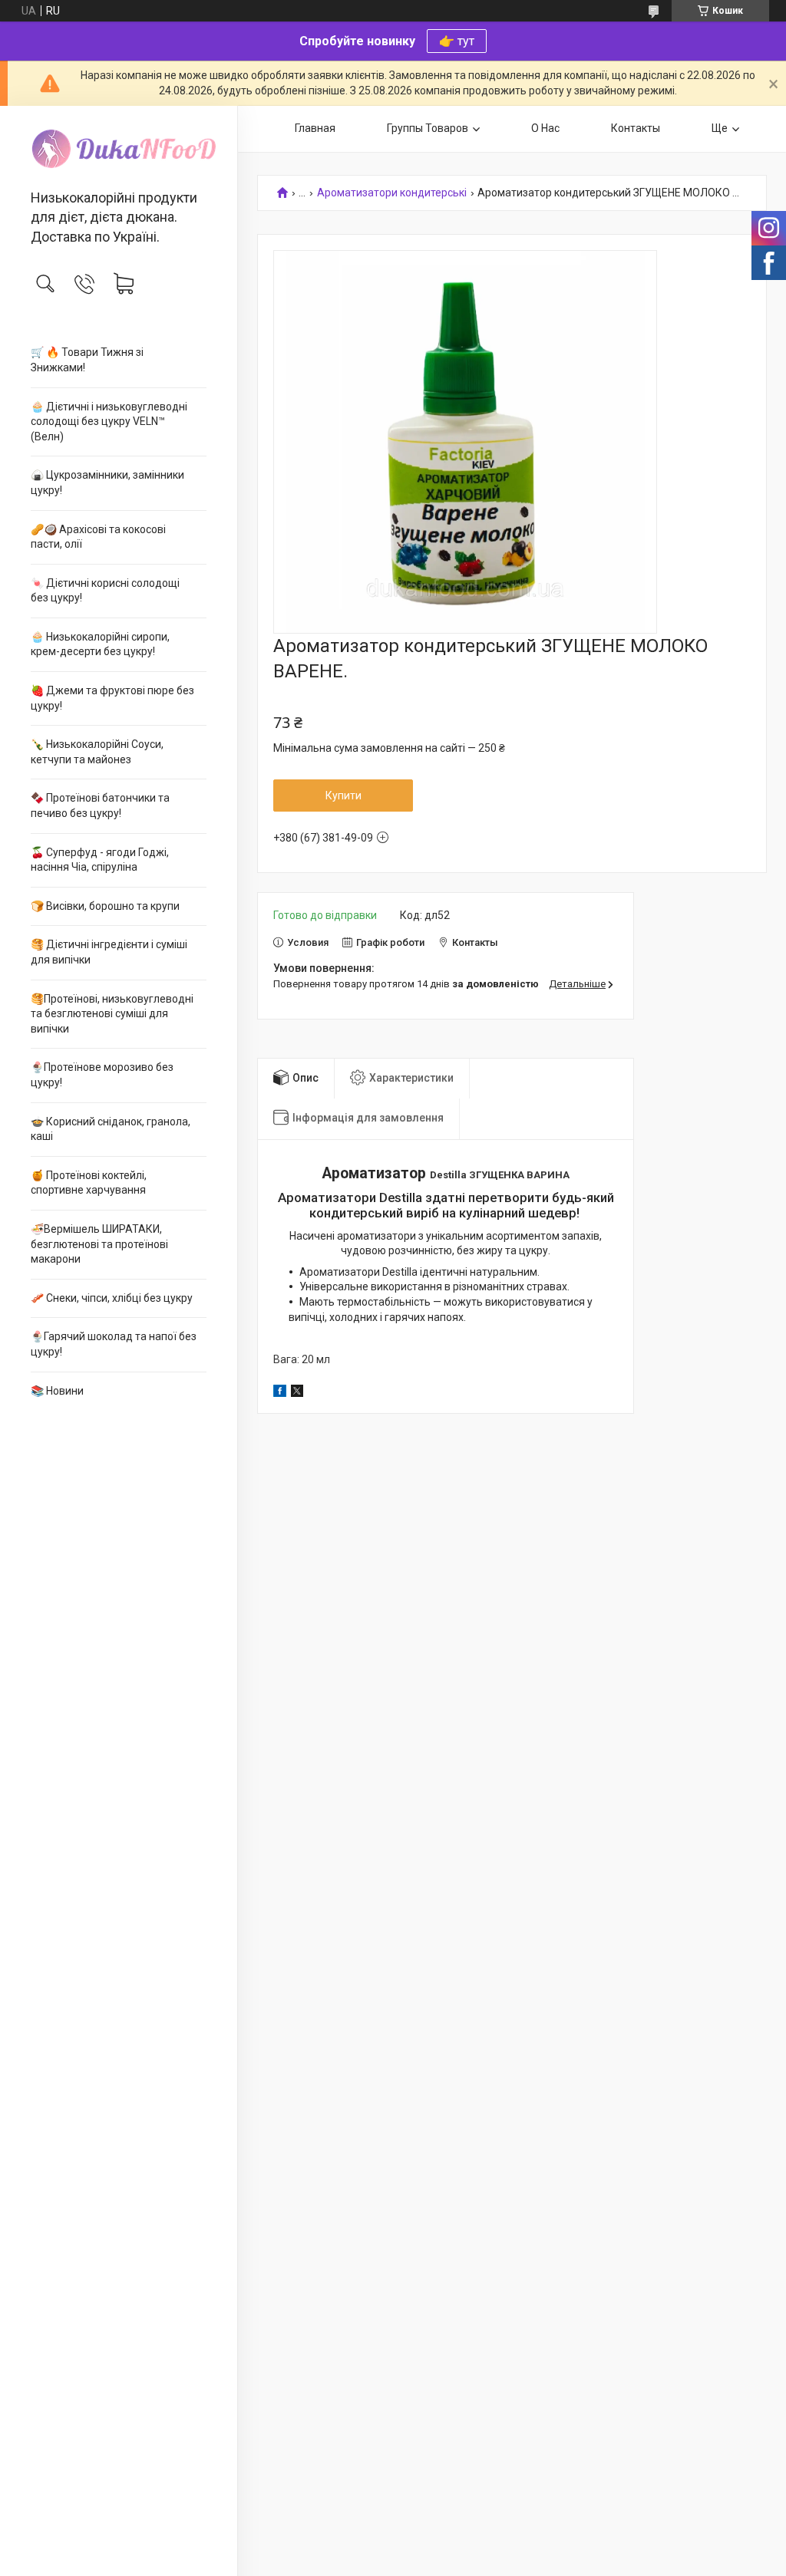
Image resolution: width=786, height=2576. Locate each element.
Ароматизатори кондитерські (392, 193)
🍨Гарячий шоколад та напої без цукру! (114, 1344)
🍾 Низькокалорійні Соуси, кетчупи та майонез (97, 752)
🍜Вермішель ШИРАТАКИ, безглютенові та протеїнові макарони (99, 1244)
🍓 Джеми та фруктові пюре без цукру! (112, 698)
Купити (343, 796)
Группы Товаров (428, 128)
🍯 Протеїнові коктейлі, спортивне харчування (89, 1183)
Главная (315, 128)
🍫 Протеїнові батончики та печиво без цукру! (100, 805)
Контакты (636, 128)
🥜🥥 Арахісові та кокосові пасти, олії (98, 537)
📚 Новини (57, 1391)
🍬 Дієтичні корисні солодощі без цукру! (105, 591)
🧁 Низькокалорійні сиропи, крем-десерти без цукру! (100, 644)
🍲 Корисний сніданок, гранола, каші (111, 1129)
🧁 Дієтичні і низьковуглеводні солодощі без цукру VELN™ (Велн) (109, 422)
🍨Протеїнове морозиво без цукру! (102, 1075)
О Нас (545, 128)
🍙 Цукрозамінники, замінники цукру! (107, 483)
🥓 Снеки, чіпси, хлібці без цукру (112, 1298)
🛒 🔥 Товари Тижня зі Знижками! (87, 360)
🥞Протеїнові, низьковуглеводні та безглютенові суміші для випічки (112, 1014)
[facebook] (280, 1393)
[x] (297, 1393)
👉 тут (457, 41)
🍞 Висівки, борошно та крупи (105, 906)
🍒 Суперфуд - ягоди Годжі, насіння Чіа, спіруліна (100, 860)
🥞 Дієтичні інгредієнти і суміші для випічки (109, 952)
